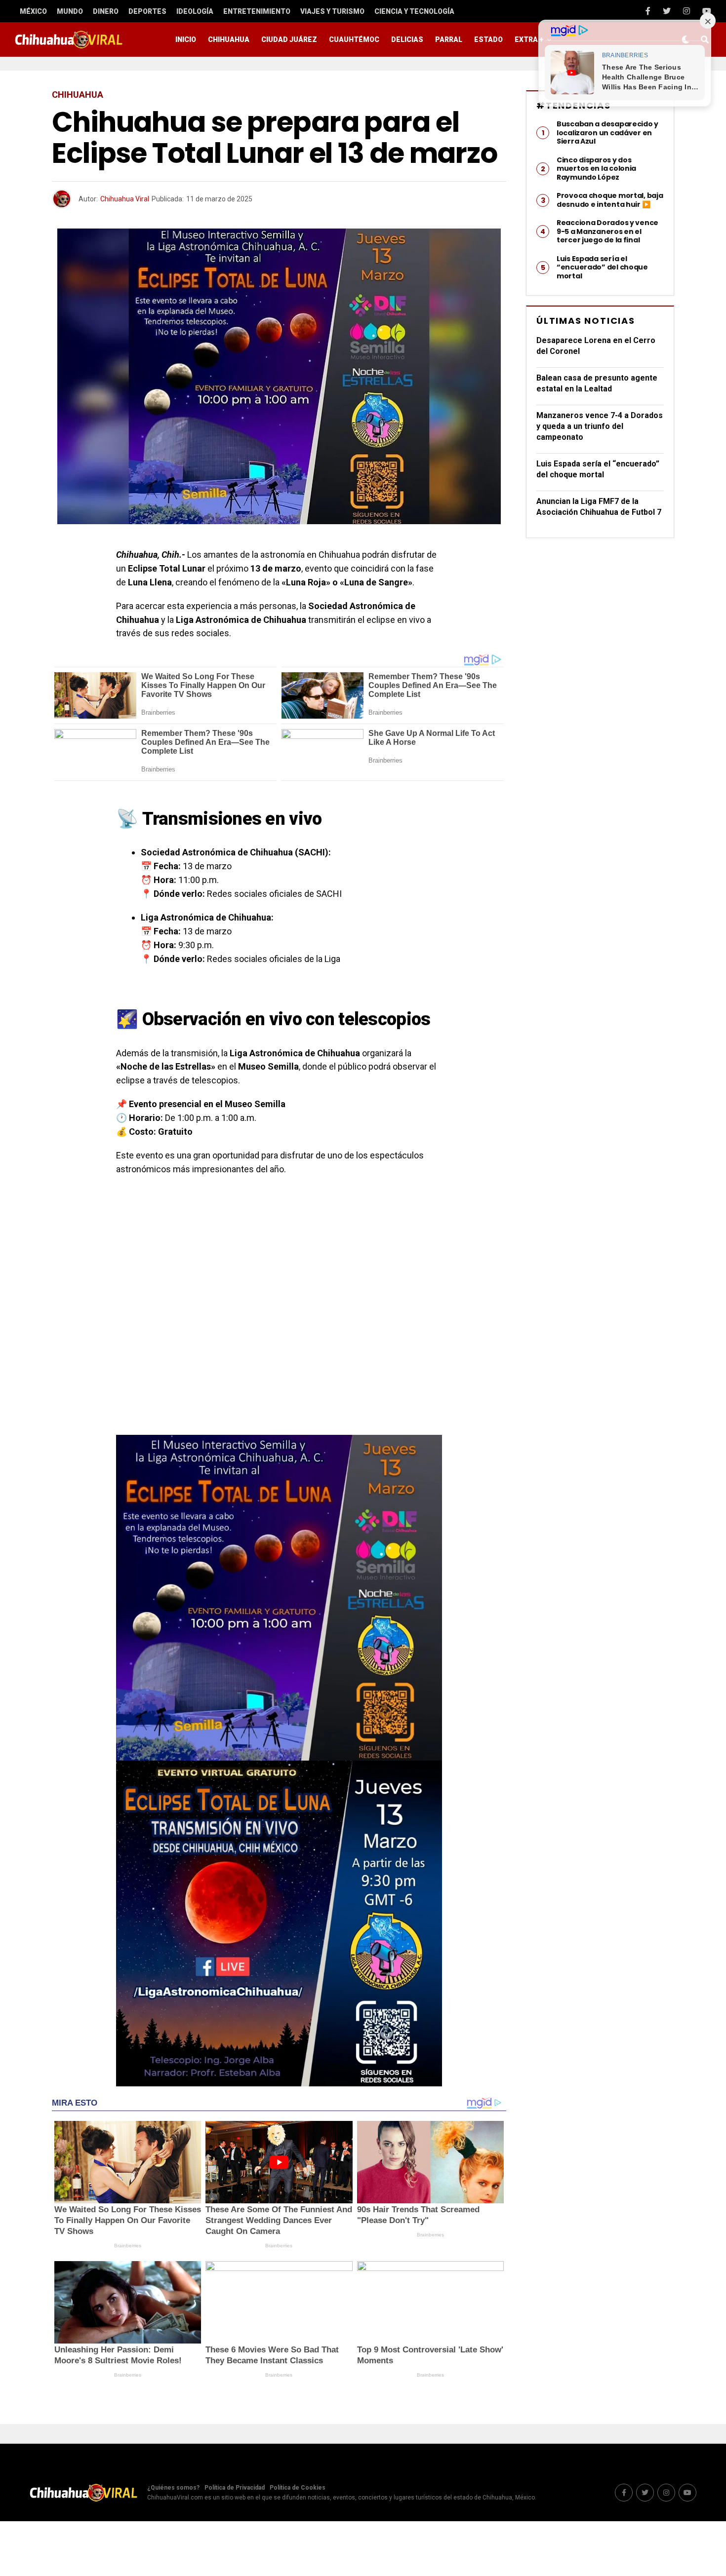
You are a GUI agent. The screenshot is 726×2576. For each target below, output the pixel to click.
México (33, 11)
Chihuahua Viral (125, 199)
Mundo (70, 11)
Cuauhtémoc (354, 39)
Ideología (195, 11)
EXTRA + (529, 39)
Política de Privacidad (235, 2488)
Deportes (147, 11)
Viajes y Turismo (332, 11)
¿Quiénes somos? (173, 2488)
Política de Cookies (298, 2488)
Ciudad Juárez (289, 39)
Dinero (106, 11)
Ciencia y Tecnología (414, 11)
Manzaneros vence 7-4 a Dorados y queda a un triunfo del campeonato (600, 426)
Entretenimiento (257, 11)
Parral (449, 39)
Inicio (186, 39)
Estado (488, 39)
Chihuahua (229, 39)
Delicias (407, 39)
